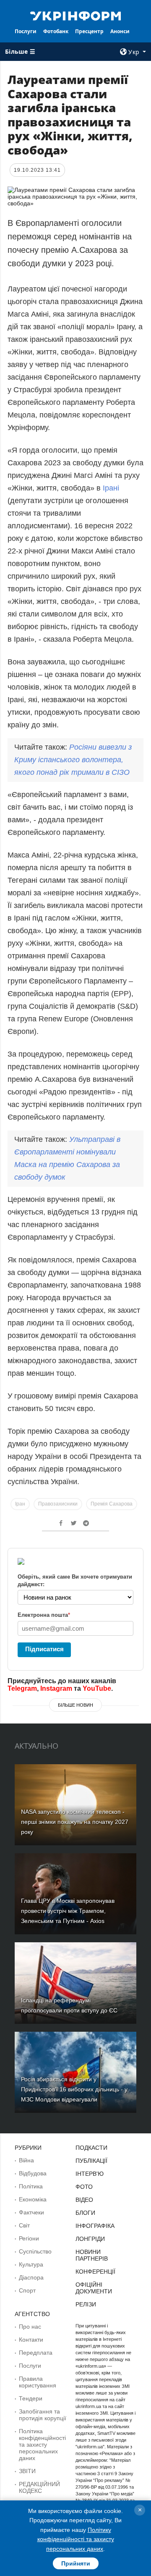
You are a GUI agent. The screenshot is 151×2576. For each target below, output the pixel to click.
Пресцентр (89, 31)
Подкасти (91, 2148)
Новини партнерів (92, 2255)
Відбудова (33, 2173)
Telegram (22, 1688)
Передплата (36, 2353)
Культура (31, 2264)
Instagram (56, 1688)
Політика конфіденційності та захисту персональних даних (42, 2445)
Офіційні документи (94, 2288)
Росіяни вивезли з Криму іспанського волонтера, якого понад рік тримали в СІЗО (73, 760)
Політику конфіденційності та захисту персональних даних (76, 2539)
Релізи (86, 2304)
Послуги (26, 31)
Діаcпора (31, 2277)
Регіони (29, 2238)
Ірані (110, 488)
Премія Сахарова (112, 1504)
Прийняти (76, 2563)
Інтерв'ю (90, 2174)
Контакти (31, 2340)
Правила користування (38, 2382)
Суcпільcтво (35, 2251)
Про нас (30, 2327)
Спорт (27, 2290)
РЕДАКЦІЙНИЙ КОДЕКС (39, 2487)
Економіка (33, 2199)
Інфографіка (95, 2226)
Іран (20, 1504)
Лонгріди (90, 2239)
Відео (84, 2200)
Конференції (95, 2272)
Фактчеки (31, 2212)
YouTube (97, 1688)
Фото (84, 2187)
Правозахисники (58, 1504)
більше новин (75, 1705)
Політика (31, 2186)
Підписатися (44, 1649)
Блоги (85, 2213)
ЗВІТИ (27, 2471)
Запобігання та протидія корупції (43, 2415)
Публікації (91, 2161)
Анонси (120, 31)
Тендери (31, 2398)
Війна (26, 2160)
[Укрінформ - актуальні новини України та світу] (75, 15)
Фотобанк (56, 31)
